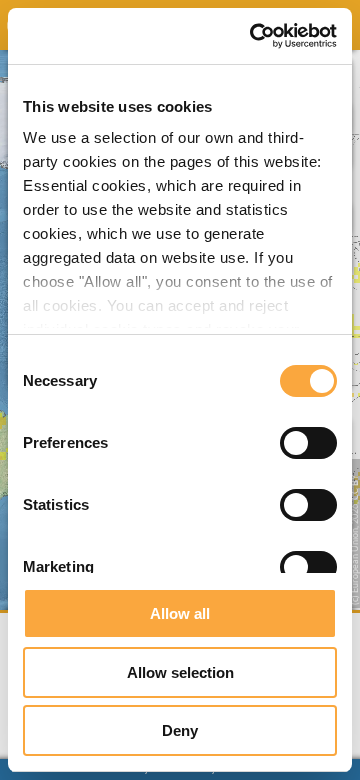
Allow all (180, 613)
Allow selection (180, 672)
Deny (180, 730)
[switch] (308, 443)
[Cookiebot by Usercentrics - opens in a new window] (254, 36)
